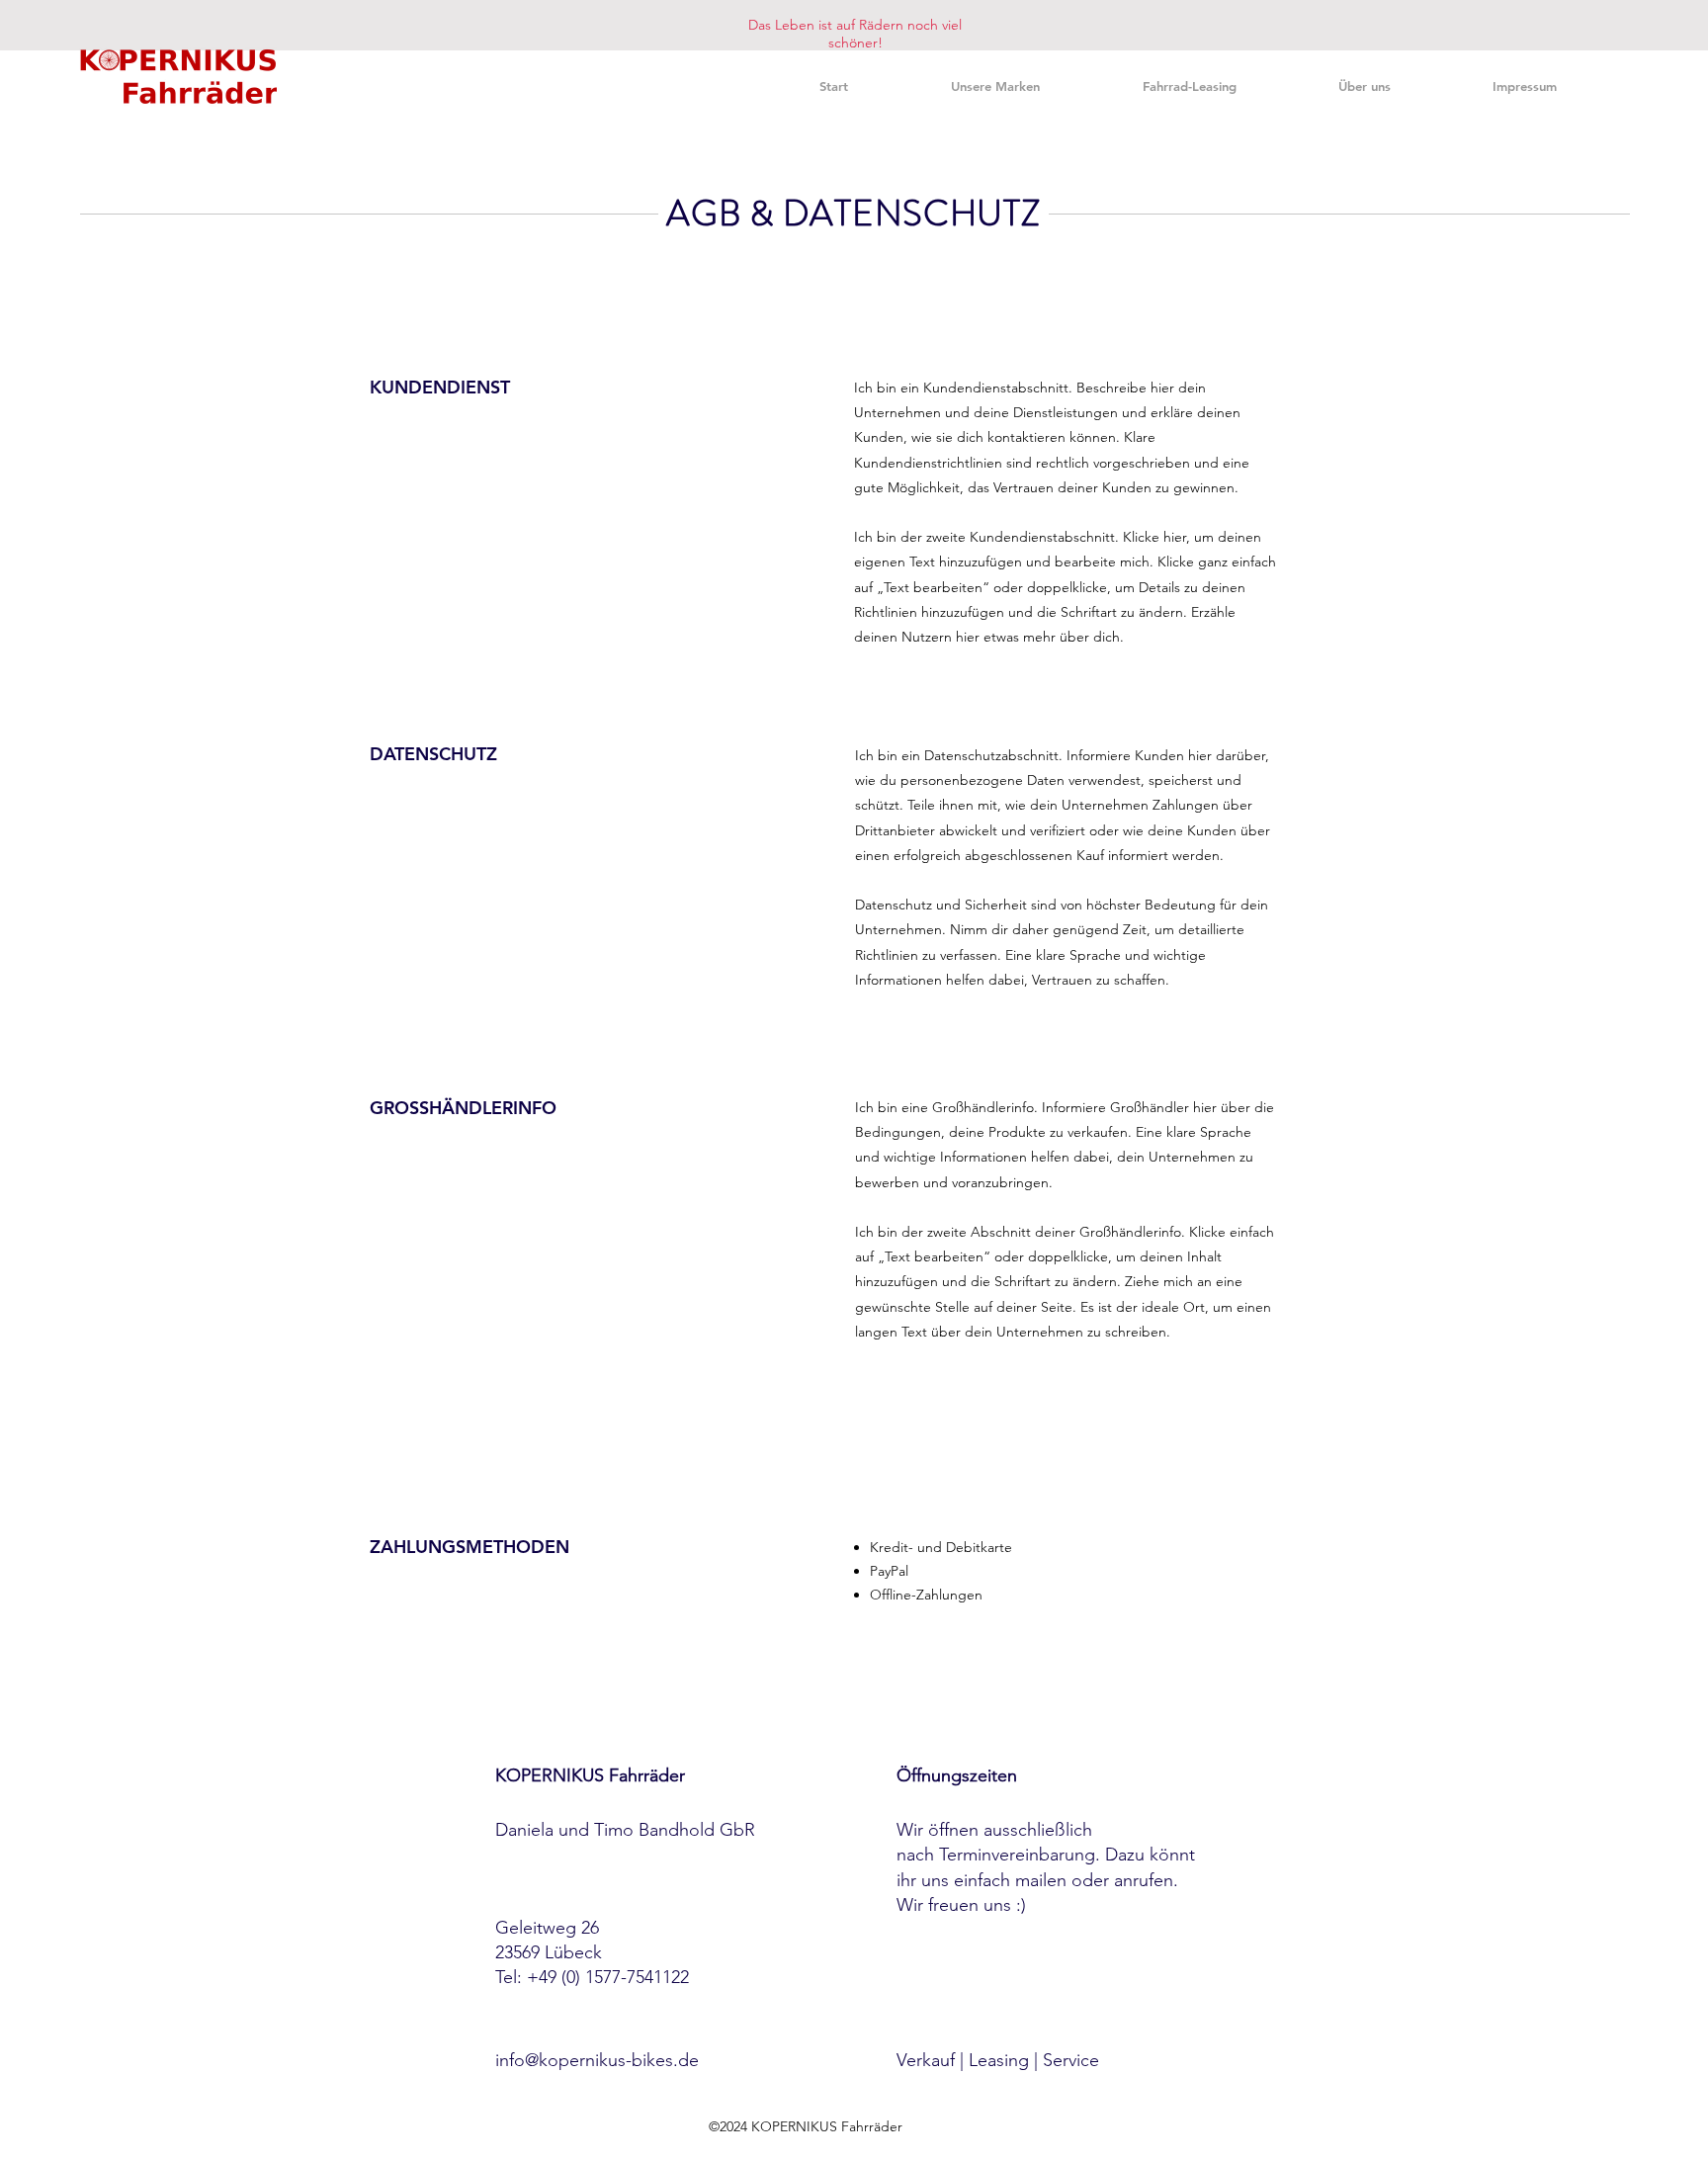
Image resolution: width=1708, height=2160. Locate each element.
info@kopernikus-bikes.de (597, 2060)
